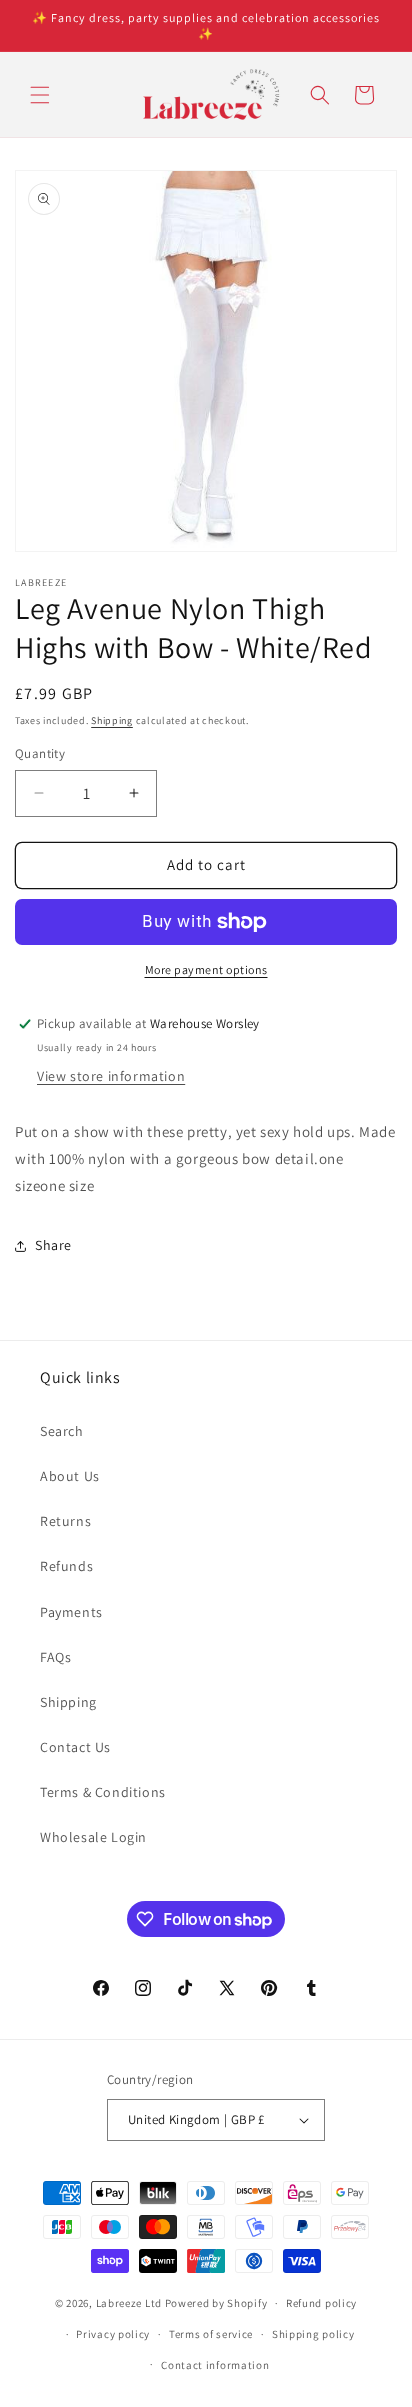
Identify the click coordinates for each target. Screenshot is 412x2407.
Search (62, 1431)
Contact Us (75, 1747)
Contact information (215, 2365)
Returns (65, 1521)
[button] (40, 95)
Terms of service (211, 2334)
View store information (111, 1076)
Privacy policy (113, 2334)
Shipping (112, 720)
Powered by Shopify (216, 2303)
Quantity (40, 753)
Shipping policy (313, 2334)
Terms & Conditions (103, 1792)
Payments (71, 1612)
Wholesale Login (93, 1837)
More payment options (206, 969)
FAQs (55, 1657)
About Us (70, 1476)
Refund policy (321, 2303)
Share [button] (53, 1245)
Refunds (66, 1566)
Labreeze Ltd (129, 2303)
